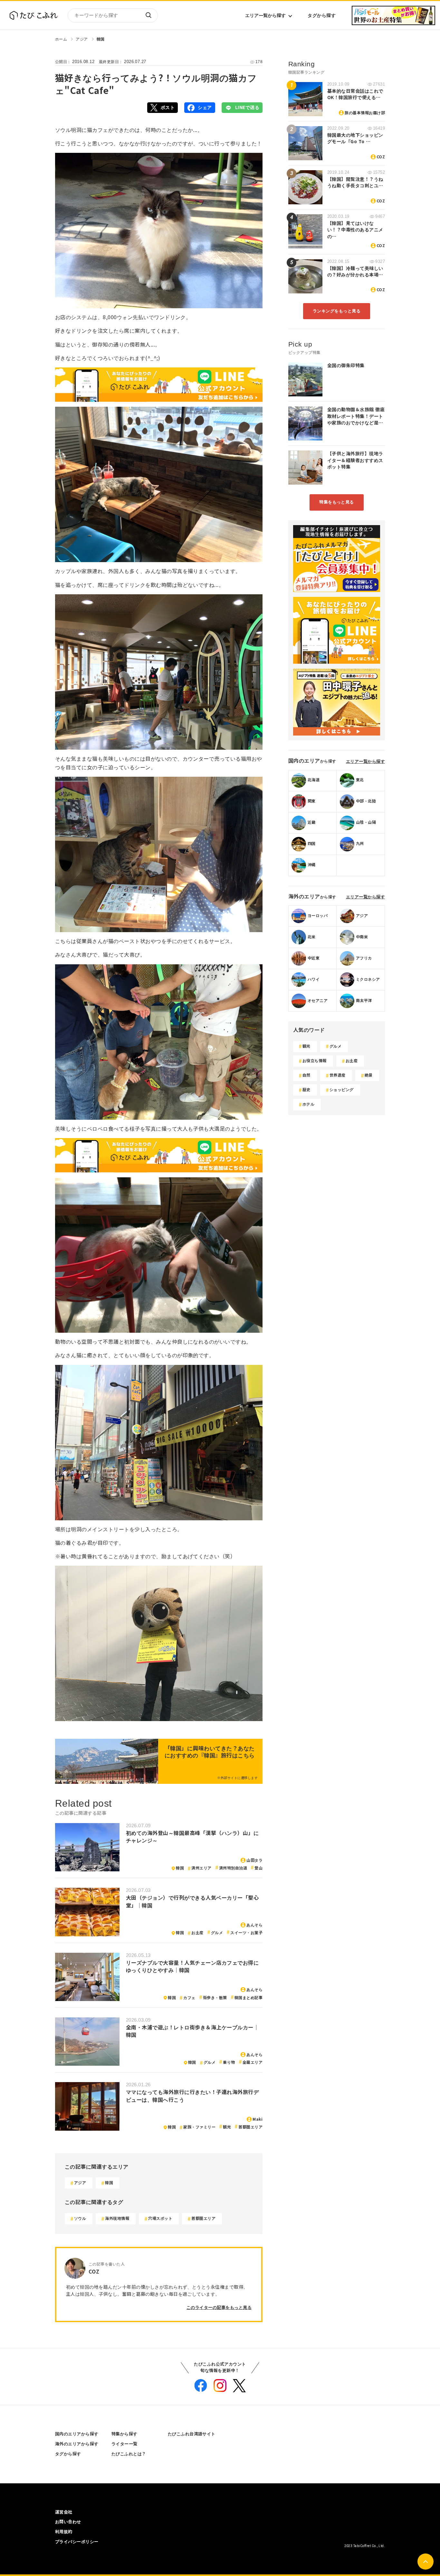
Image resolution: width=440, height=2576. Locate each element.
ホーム (61, 39)
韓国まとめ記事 (249, 1998)
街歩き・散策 (215, 1998)
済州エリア (201, 1868)
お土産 (197, 1933)
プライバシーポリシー (77, 2542)
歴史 (306, 1090)
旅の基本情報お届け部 (365, 113)
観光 (227, 2127)
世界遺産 (338, 1075)
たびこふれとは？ (129, 2454)
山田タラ (254, 1860)
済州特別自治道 (233, 1868)
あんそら (254, 1925)
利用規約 (64, 2532)
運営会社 (64, 2512)
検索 (148, 15)
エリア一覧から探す (265, 15)
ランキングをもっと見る (337, 311)
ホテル (308, 1104)
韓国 (101, 39)
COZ (381, 157)
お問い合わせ (68, 2522)
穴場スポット (160, 2219)
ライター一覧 (124, 2444)
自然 (306, 1075)
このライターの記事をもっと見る (219, 2307)
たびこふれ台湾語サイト (192, 2434)
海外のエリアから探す (77, 2444)
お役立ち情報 (315, 1061)
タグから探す (322, 15)
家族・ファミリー (199, 2127)
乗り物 (229, 2062)
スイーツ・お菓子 (246, 1933)
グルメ (217, 1933)
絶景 (369, 1075)
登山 (258, 1868)
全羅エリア (253, 2062)
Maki (258, 2119)
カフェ (189, 1998)
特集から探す (124, 2434)
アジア (82, 39)
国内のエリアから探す (77, 2434)
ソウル (80, 2219)
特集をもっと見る (337, 502)
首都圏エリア (250, 2127)
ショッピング (342, 1090)
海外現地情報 (117, 2219)
